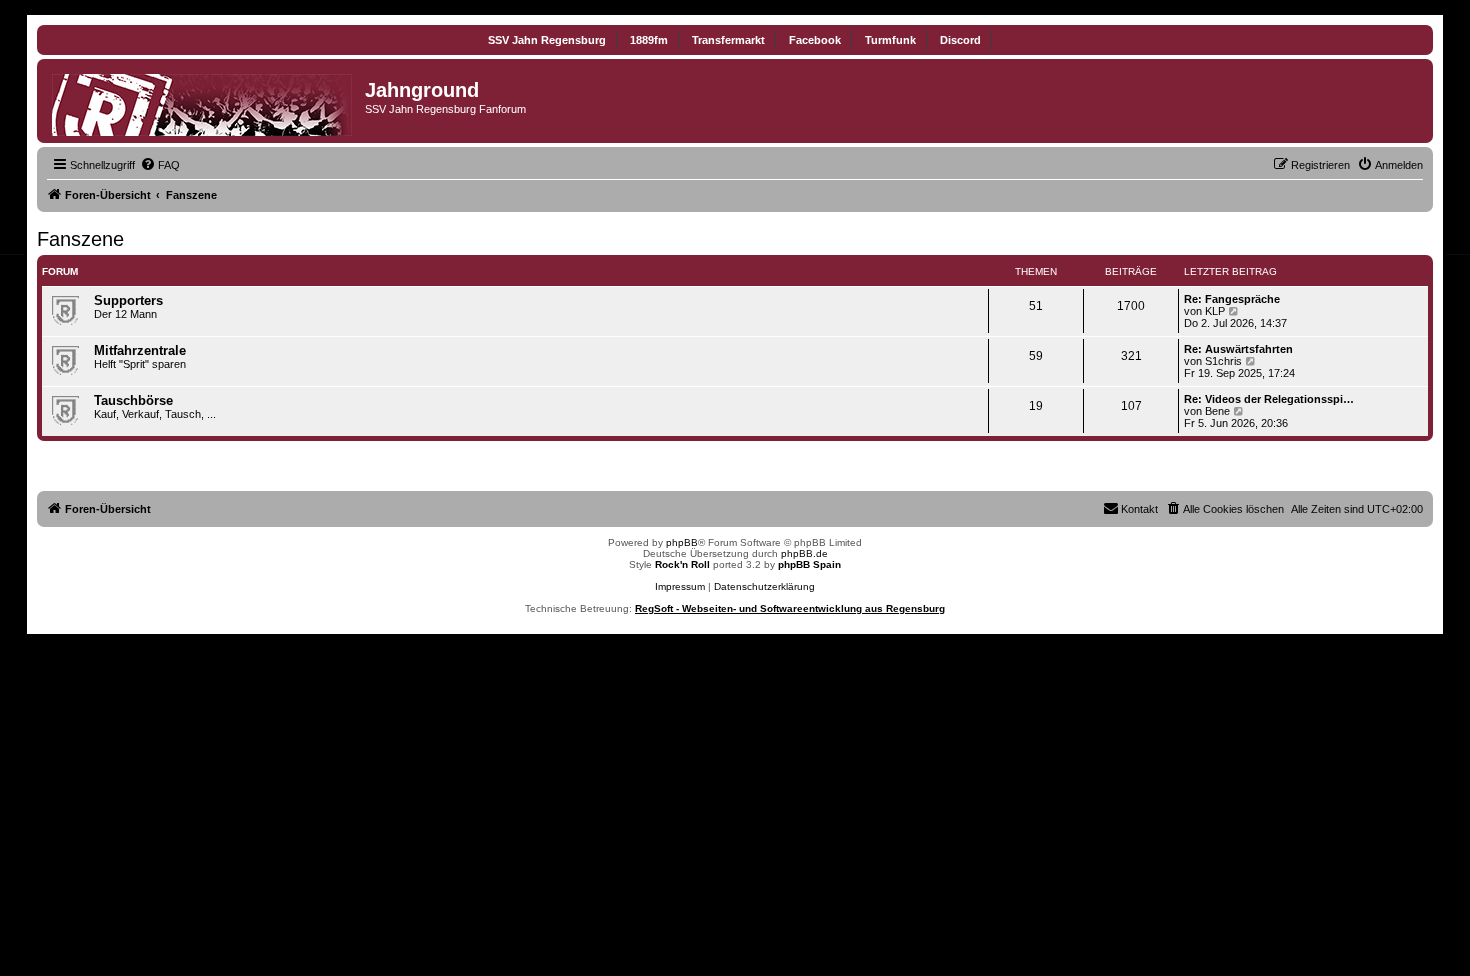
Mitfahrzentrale (140, 350)
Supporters (128, 300)
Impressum (680, 586)
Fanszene (80, 239)
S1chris (1223, 361)
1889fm (649, 40)
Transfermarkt (728, 40)
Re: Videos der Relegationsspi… (1269, 399)
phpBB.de (804, 553)
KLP (1215, 311)
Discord (960, 40)
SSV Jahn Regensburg (547, 40)
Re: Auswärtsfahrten (1238, 349)
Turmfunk (890, 40)
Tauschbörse (133, 400)
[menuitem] (160, 165)
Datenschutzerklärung (764, 586)
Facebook (815, 40)
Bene (1217, 411)
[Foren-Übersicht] (203, 101)
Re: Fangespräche (1232, 299)
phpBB (682, 542)
